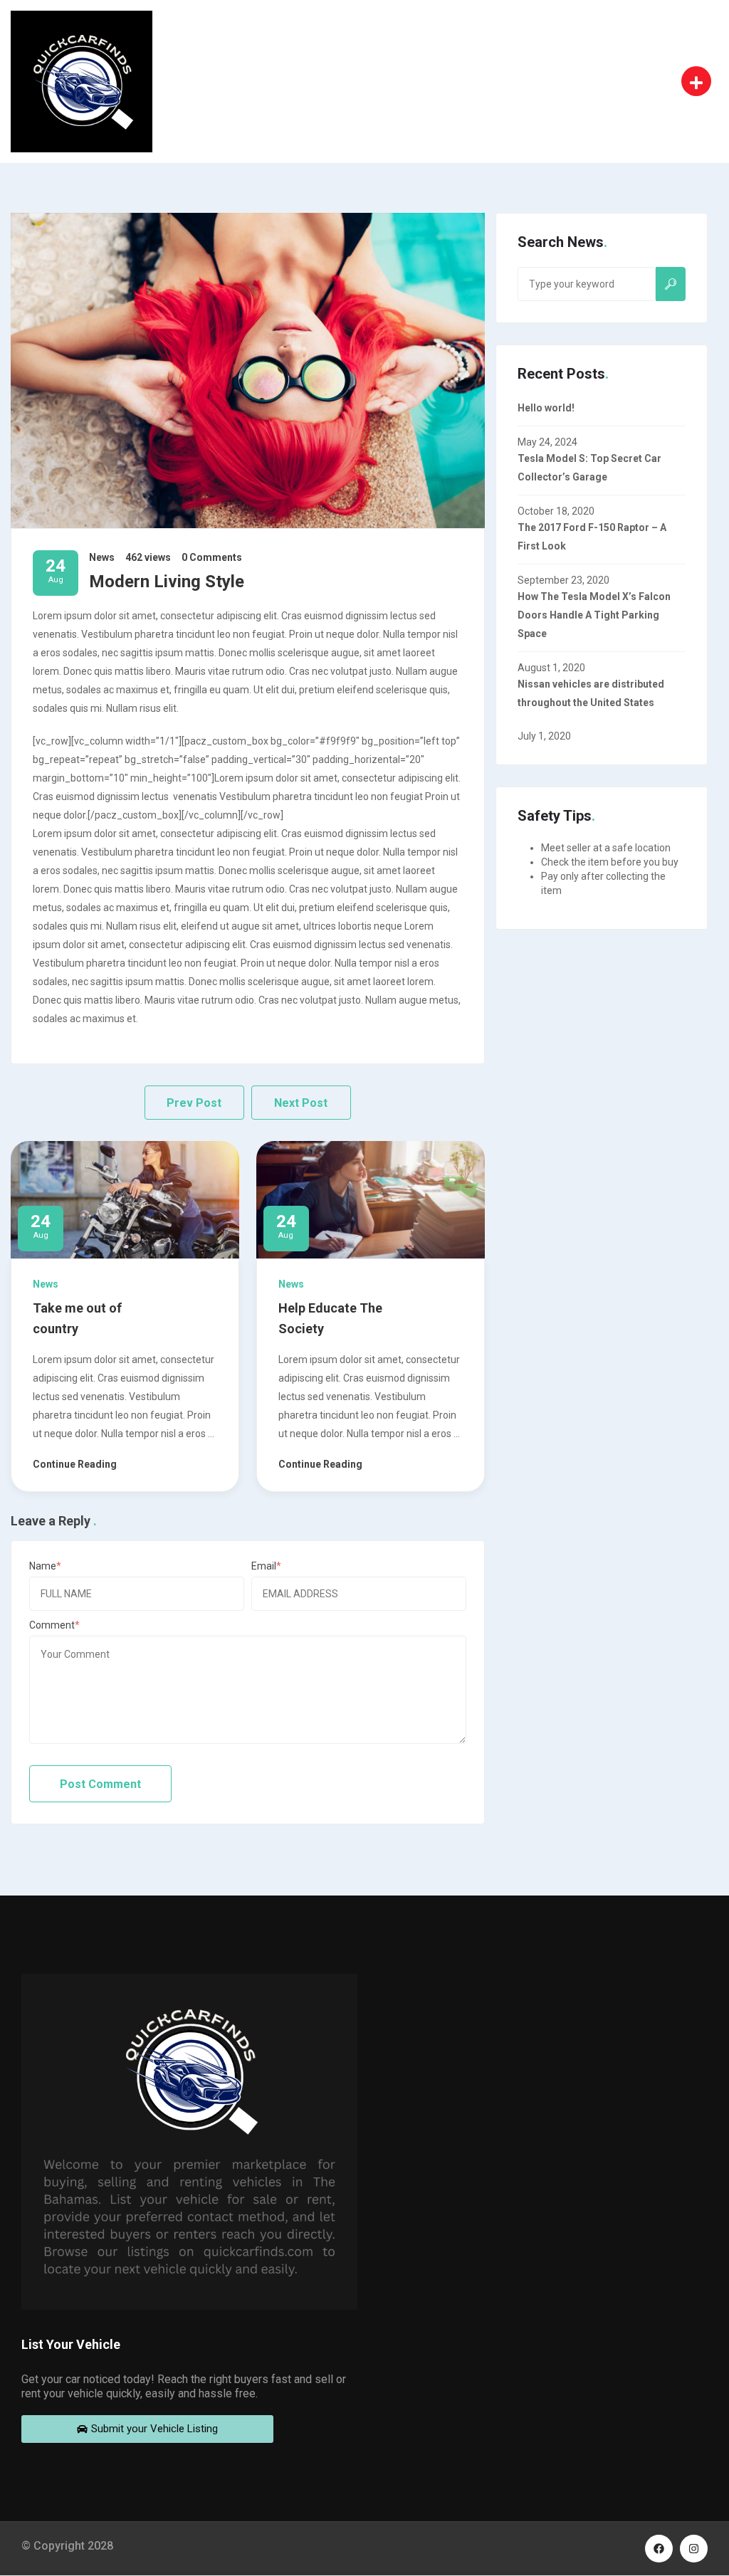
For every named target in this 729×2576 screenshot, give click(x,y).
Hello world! (546, 408)
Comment (52, 1625)
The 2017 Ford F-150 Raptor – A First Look (592, 537)
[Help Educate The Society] (371, 1199)
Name (43, 1566)
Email (264, 1566)
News (102, 557)
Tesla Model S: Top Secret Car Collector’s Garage (589, 468)
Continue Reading (75, 1464)
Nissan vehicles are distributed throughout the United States (591, 693)
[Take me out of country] (125, 1199)
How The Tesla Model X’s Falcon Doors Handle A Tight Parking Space (594, 615)
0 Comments (212, 557)
